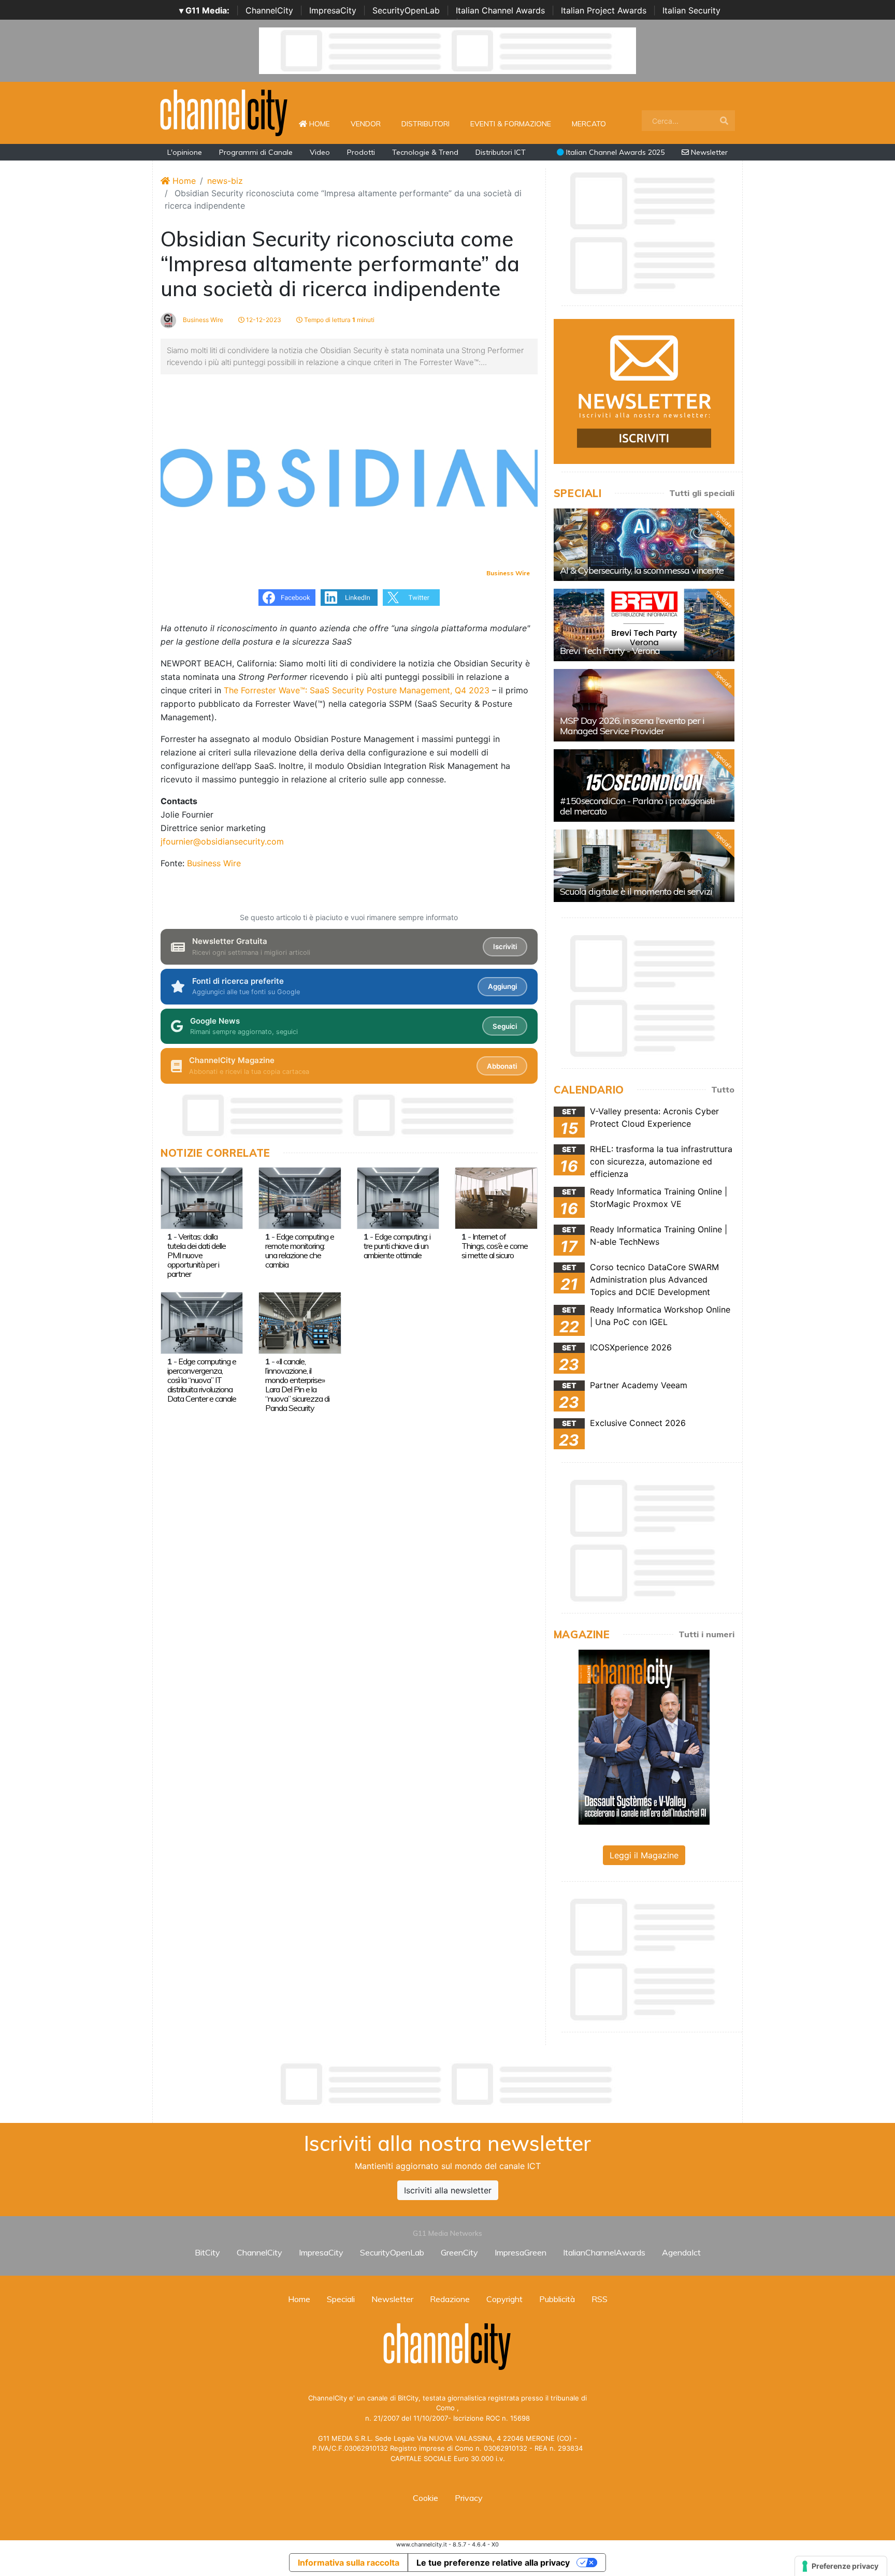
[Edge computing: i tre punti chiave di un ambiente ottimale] (398, 1197)
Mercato (589, 124)
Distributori (425, 124)
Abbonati (502, 1066)
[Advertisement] (447, 2084)
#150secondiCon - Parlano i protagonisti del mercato (637, 806)
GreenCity (459, 2252)
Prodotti (361, 152)
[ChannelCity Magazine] (644, 1736)
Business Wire (202, 320)
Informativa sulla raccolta (349, 2563)
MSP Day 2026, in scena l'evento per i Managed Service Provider (632, 726)
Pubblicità (557, 2299)
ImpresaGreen (521, 2252)
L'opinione (185, 152)
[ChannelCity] (224, 112)
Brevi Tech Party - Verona (610, 651)
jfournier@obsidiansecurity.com (222, 841)
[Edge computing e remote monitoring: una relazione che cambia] (300, 1197)
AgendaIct (681, 2252)
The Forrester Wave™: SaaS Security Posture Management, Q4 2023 (357, 690)
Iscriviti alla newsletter (448, 2190)
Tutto (723, 1089)
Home (324, 123)
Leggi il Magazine (644, 1855)
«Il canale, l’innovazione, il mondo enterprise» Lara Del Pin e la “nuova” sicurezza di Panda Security (297, 1385)
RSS (600, 2299)
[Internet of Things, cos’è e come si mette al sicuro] (496, 1197)
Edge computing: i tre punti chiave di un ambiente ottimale (397, 1246)
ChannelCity (269, 10)
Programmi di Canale (256, 152)
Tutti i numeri (706, 1634)
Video (320, 152)
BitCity (207, 2252)
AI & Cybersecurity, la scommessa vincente (642, 570)
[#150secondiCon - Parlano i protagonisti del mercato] (644, 785)
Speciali (341, 2299)
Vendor (366, 124)
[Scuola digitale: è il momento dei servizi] (644, 866)
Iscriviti (505, 947)
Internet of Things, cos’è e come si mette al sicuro (495, 1246)
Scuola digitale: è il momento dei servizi (636, 891)
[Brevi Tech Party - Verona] (644, 625)
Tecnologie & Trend (425, 152)
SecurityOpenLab (406, 10)
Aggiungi (502, 986)
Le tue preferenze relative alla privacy (493, 2563)
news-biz (225, 181)
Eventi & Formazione (511, 124)
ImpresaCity (333, 10)
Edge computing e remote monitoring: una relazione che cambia (300, 1250)
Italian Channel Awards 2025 (614, 152)
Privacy (469, 2498)
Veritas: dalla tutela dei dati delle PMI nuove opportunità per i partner (197, 1255)
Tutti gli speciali (702, 493)
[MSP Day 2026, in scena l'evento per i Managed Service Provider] (644, 705)
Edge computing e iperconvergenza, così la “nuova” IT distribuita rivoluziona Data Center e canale (202, 1380)
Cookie (425, 2498)
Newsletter (708, 152)
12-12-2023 (263, 320)
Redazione (450, 2299)
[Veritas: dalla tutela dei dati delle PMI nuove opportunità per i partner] (202, 1197)
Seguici (505, 1026)
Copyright (504, 2299)
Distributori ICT (501, 152)
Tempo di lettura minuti (338, 320)
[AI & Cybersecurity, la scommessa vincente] (644, 545)
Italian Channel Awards (500, 10)
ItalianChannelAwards (604, 2252)
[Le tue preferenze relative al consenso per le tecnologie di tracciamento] (841, 2566)
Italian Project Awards (604, 10)
